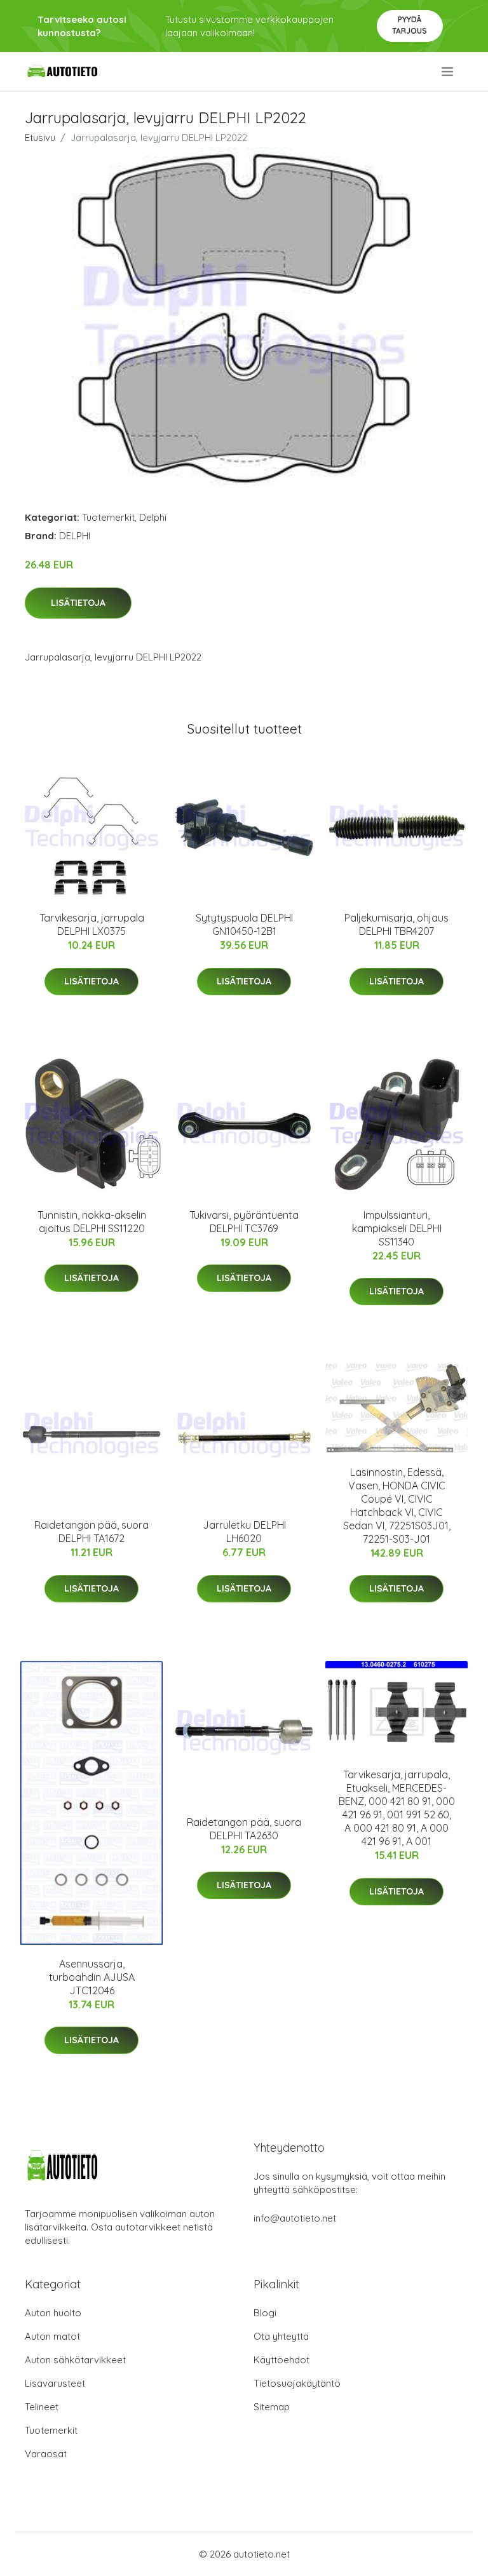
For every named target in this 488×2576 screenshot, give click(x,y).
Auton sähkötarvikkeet (75, 2360)
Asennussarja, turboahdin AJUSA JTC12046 (92, 1977)
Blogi (265, 2313)
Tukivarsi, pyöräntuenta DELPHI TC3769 (244, 1222)
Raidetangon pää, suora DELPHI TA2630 (244, 1829)
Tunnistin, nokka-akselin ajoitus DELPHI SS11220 (92, 1222)
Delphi (153, 517)
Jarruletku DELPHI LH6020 (244, 1532)
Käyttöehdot (281, 2360)
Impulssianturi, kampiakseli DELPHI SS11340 (397, 1228)
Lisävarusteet (55, 2383)
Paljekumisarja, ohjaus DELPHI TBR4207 (396, 924)
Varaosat (46, 2454)
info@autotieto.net (295, 2218)
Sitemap (272, 2407)
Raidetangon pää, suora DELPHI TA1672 (91, 1532)
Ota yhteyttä (281, 2336)
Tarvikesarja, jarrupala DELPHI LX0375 (92, 924)
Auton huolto (53, 2313)
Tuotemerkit (108, 517)
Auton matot (52, 2336)
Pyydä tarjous (410, 25)
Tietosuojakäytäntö (297, 2383)
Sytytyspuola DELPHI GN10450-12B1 (244, 924)
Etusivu (40, 138)
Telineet (42, 2407)
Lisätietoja (78, 603)
